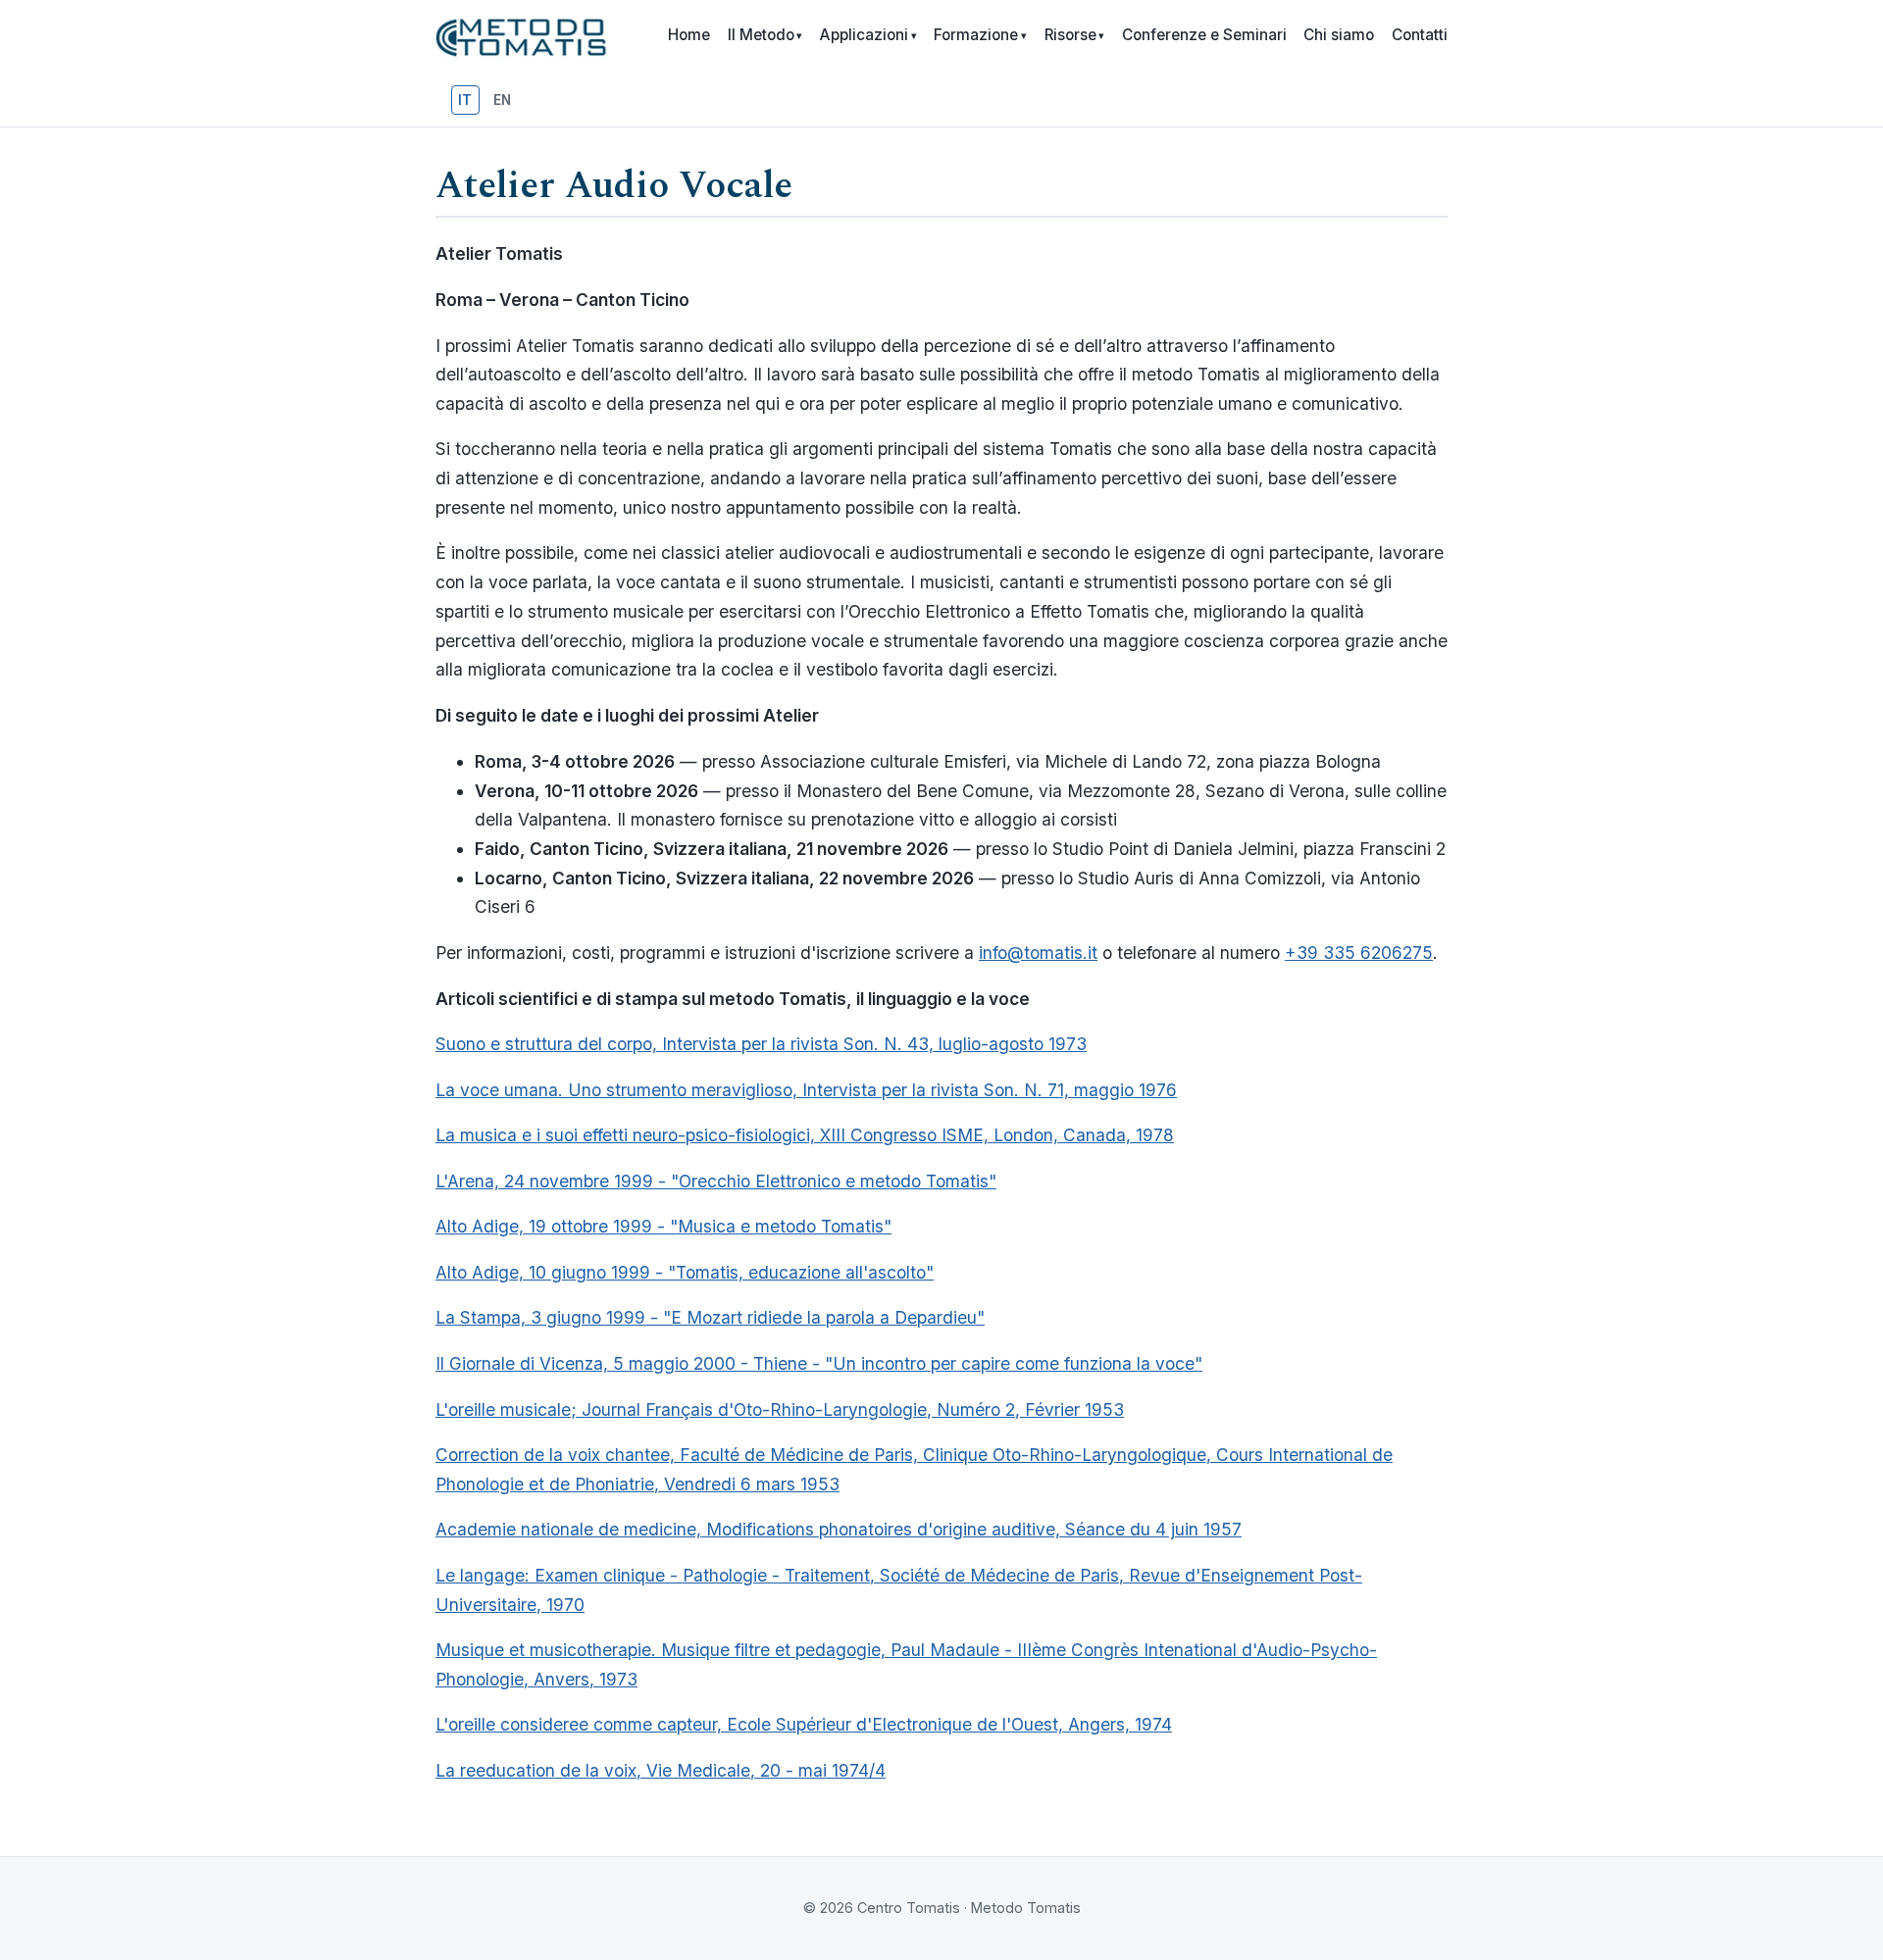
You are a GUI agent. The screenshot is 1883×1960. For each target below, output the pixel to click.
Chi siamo (1339, 35)
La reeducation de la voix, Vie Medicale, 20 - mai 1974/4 (661, 1770)
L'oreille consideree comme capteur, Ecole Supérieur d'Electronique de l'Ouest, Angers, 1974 (804, 1724)
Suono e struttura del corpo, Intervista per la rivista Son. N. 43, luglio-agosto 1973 (761, 1044)
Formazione (980, 35)
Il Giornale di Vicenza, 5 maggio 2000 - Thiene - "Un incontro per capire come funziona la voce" (819, 1363)
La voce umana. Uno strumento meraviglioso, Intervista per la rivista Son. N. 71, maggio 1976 (806, 1090)
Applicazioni (868, 35)
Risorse (1075, 35)
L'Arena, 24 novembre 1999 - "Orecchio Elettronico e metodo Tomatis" (716, 1181)
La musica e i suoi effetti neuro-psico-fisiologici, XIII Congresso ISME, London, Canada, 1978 (805, 1135)
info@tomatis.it (1038, 953)
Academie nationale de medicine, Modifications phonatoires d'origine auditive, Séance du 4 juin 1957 (839, 1529)
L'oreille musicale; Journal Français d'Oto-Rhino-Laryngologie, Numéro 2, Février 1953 (780, 1409)
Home (689, 35)
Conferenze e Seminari (1204, 35)
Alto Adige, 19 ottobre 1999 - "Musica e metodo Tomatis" (663, 1226)
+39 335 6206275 (1359, 953)
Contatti (1420, 35)
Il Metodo (765, 35)
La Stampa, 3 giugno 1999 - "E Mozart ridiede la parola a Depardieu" (710, 1317)
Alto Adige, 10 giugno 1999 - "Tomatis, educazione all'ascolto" (685, 1272)
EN (502, 100)
